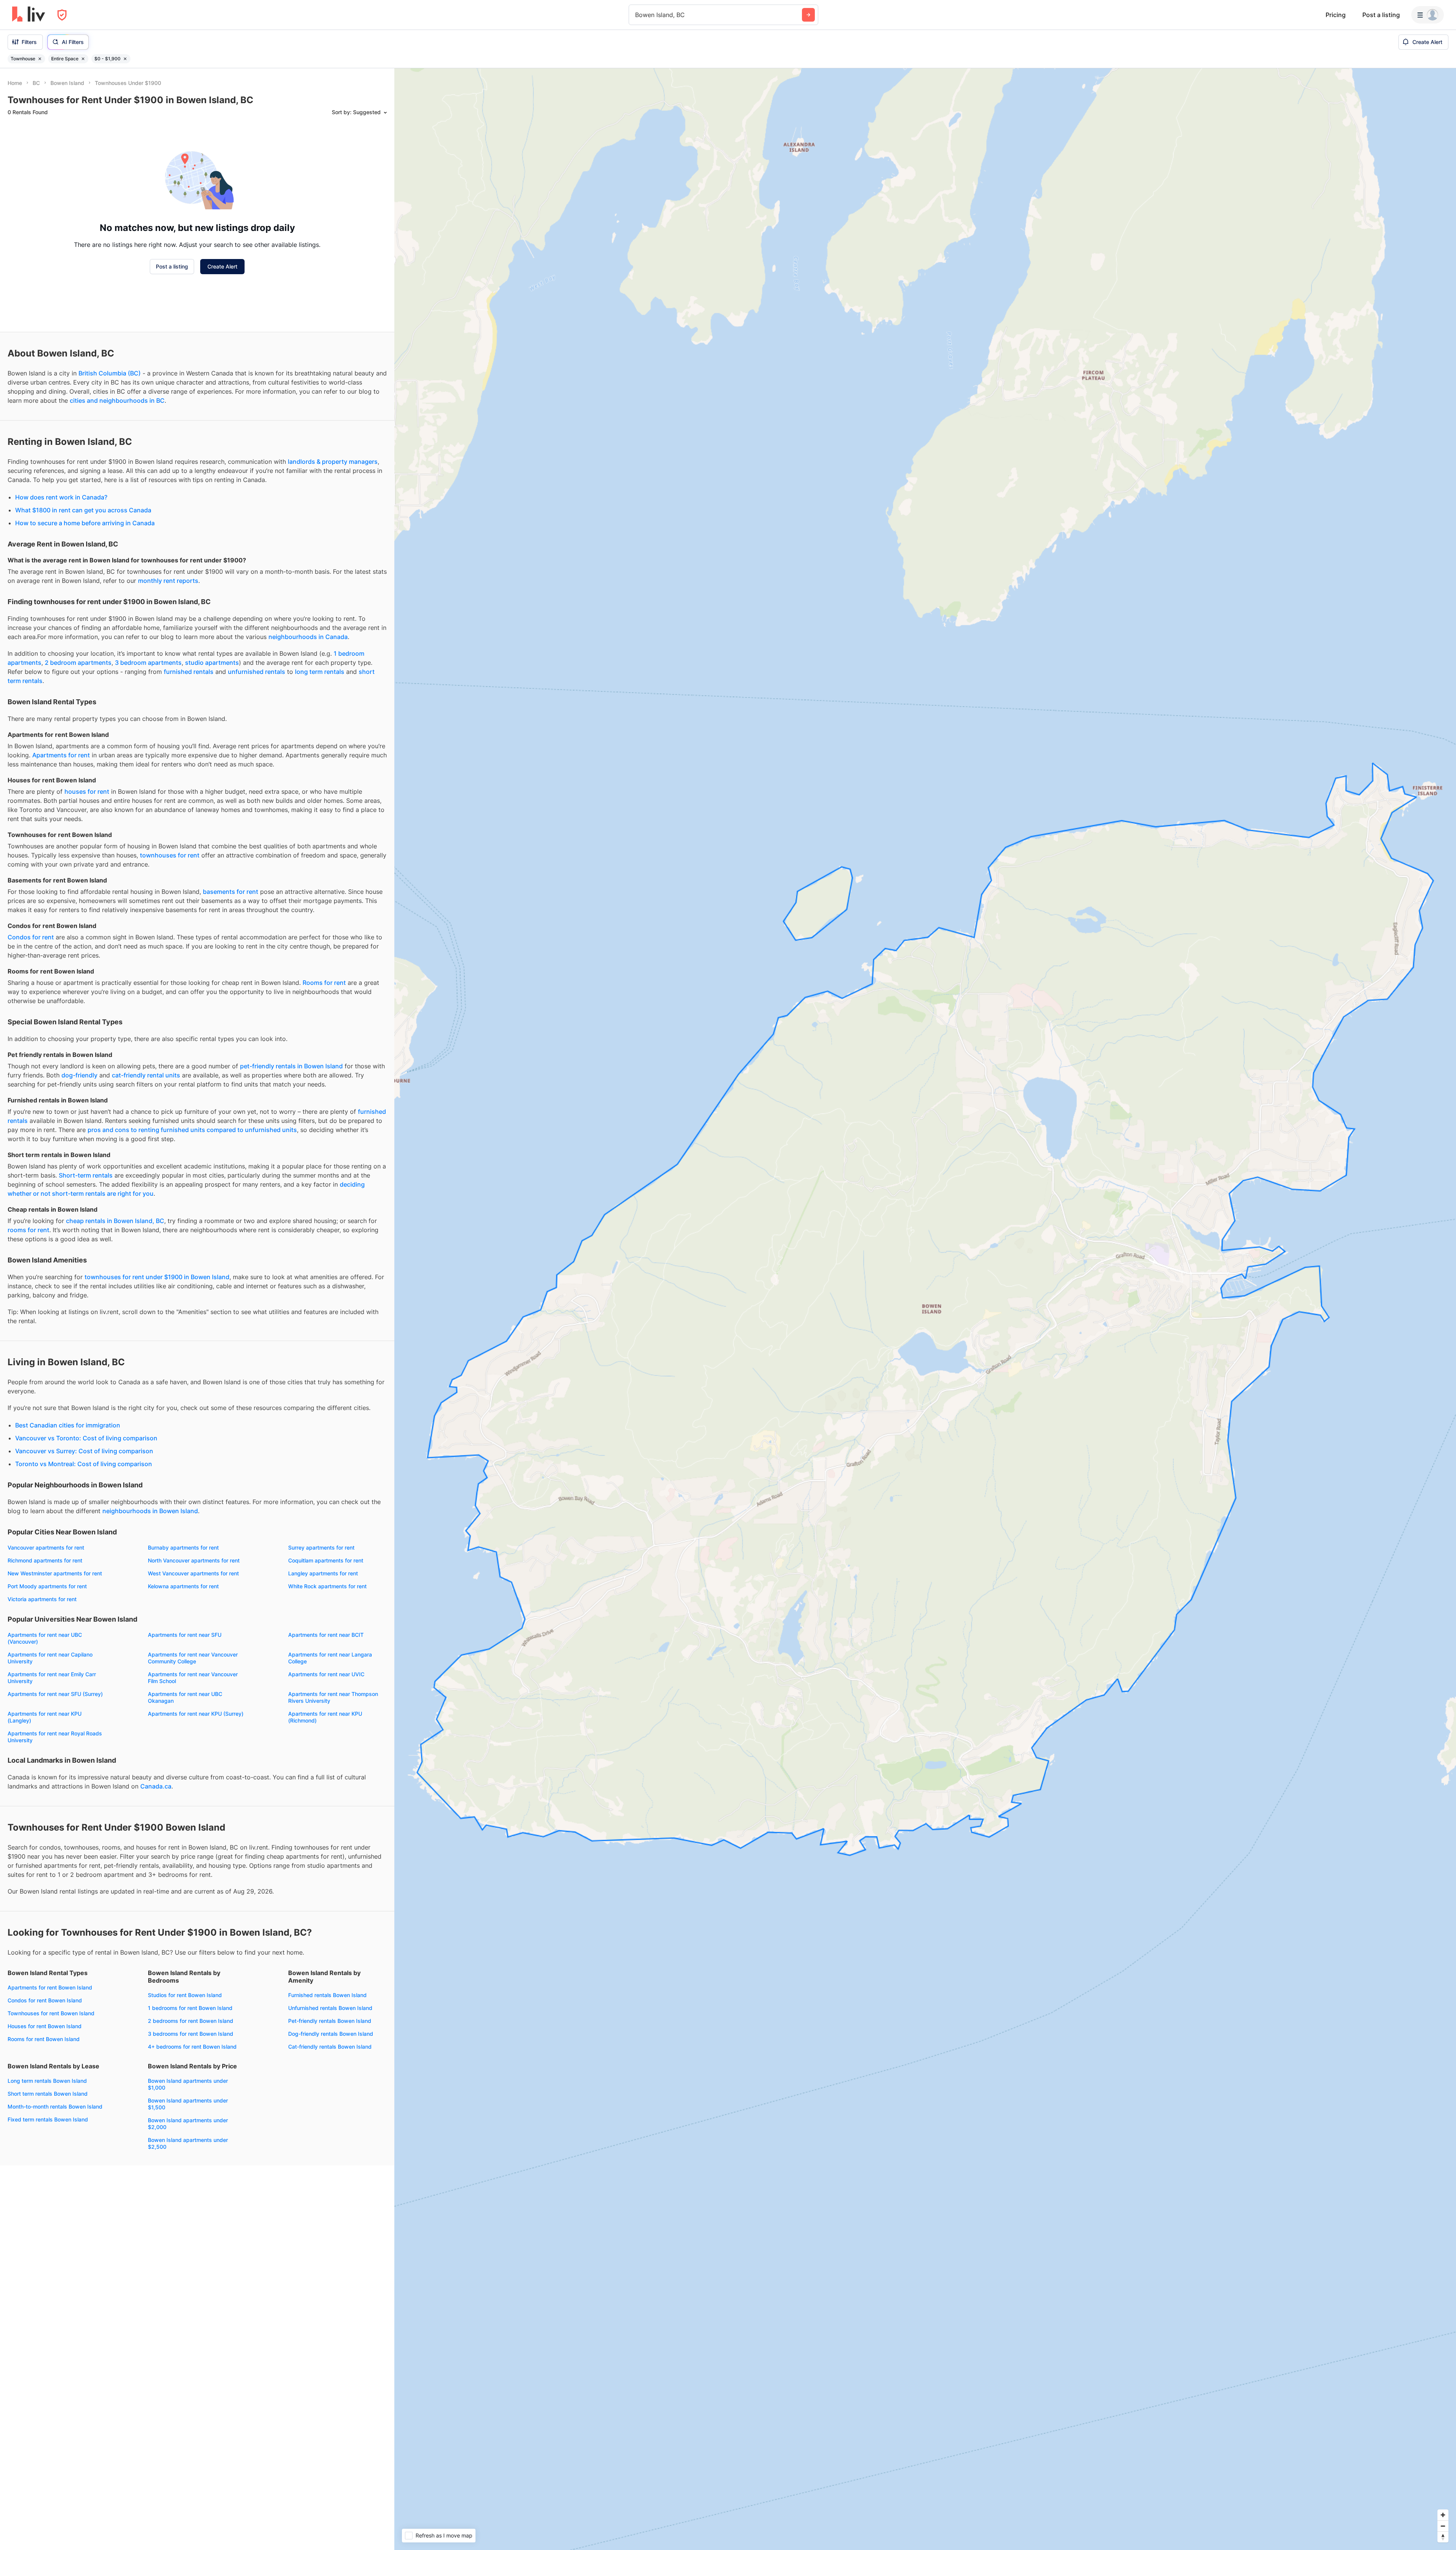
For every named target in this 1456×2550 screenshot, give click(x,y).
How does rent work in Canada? (61, 497)
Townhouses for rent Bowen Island (51, 2013)
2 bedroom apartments (78, 663)
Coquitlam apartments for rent (326, 1560)
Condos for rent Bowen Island (45, 2000)
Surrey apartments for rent (321, 1547)
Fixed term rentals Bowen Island (48, 2119)
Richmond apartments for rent (45, 1560)
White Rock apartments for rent (327, 1586)
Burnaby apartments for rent (183, 1547)
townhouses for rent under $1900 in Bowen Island (157, 1277)
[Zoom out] (1443, 2526)
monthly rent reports (168, 581)
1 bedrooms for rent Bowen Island (190, 2008)
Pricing (1336, 15)
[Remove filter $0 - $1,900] (125, 59)
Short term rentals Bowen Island (48, 2094)
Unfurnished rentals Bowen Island (330, 2008)
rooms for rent (28, 1230)
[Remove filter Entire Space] (83, 59)
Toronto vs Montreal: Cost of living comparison (84, 1464)
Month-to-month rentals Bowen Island (55, 2106)
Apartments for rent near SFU (185, 1635)
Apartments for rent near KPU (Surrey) (196, 1714)
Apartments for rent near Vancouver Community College (193, 1658)
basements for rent (231, 892)
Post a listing (1381, 15)
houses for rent (87, 791)
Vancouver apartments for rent (46, 1547)
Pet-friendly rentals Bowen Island (330, 2021)
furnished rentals (189, 672)
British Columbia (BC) (110, 373)
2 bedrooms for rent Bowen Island (191, 2021)
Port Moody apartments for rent (47, 1586)
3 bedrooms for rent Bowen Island (191, 2034)
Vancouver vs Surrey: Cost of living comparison (84, 1451)
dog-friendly (79, 1075)
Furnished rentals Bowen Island (327, 1995)
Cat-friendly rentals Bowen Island (330, 2047)
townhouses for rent (170, 855)
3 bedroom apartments (148, 663)
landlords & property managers (333, 462)
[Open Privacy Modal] (62, 15)
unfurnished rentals (257, 672)
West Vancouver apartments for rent (193, 1573)
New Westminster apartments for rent (55, 1573)
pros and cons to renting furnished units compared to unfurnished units (192, 1130)
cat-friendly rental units (146, 1075)
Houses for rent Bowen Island (45, 2026)
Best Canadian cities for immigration (68, 1425)
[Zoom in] (1443, 2515)
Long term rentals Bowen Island (47, 2081)
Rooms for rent (324, 983)
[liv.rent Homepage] (29, 15)
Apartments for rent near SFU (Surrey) (55, 1694)
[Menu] (1428, 15)
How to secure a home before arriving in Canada (85, 523)
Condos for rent (31, 937)
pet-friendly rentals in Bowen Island (291, 1066)
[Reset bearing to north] (1443, 2537)
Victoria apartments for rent (42, 1599)
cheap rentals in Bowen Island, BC (115, 1221)
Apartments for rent (61, 755)
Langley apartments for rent (323, 1573)
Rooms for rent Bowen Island (44, 2039)
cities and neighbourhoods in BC (117, 400)
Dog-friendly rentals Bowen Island (331, 2034)
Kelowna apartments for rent (183, 1586)
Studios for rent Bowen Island (185, 1995)
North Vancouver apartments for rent (194, 1560)
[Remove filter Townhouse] (40, 59)
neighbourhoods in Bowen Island (150, 1511)
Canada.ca (156, 1786)
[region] (925, 1309)
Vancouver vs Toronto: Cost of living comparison (86, 1438)
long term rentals (320, 672)
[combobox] (636, 15)
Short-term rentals (86, 1175)
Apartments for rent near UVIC (326, 1674)
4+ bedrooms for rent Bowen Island (192, 2047)
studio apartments (212, 663)
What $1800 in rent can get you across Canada (83, 510)
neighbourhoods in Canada (308, 637)
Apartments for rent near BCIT (326, 1635)
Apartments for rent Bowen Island (50, 1987)
